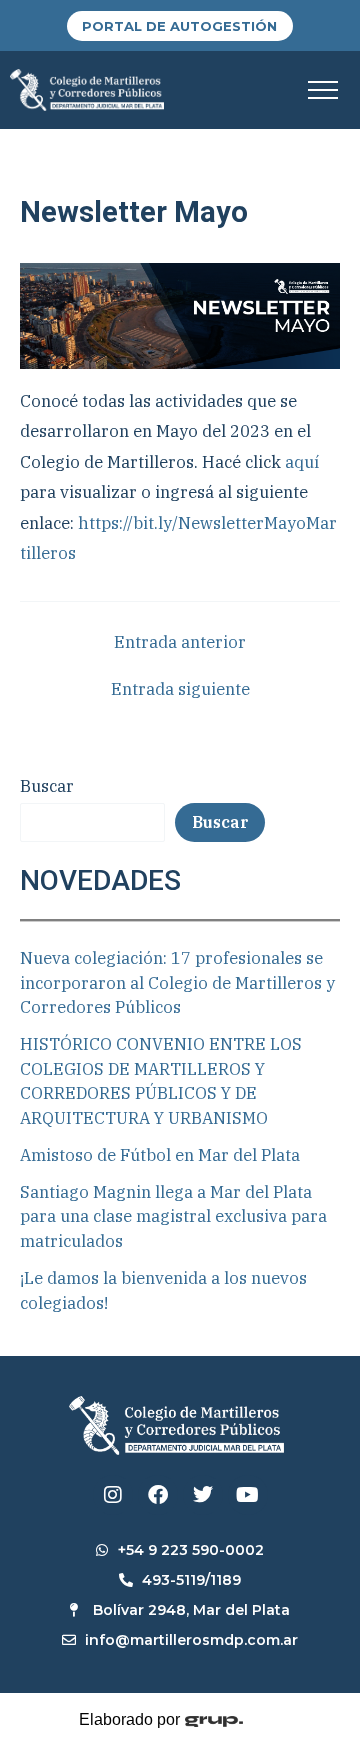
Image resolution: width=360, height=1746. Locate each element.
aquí (302, 462)
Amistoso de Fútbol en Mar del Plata (160, 1155)
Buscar (47, 786)
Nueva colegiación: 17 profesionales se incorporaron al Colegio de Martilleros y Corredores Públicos (177, 982)
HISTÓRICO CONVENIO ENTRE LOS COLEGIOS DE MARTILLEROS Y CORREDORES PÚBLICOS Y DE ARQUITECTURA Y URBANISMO (161, 1081)
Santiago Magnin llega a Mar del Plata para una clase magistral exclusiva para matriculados (173, 1216)
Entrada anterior (180, 642)
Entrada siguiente (180, 689)
